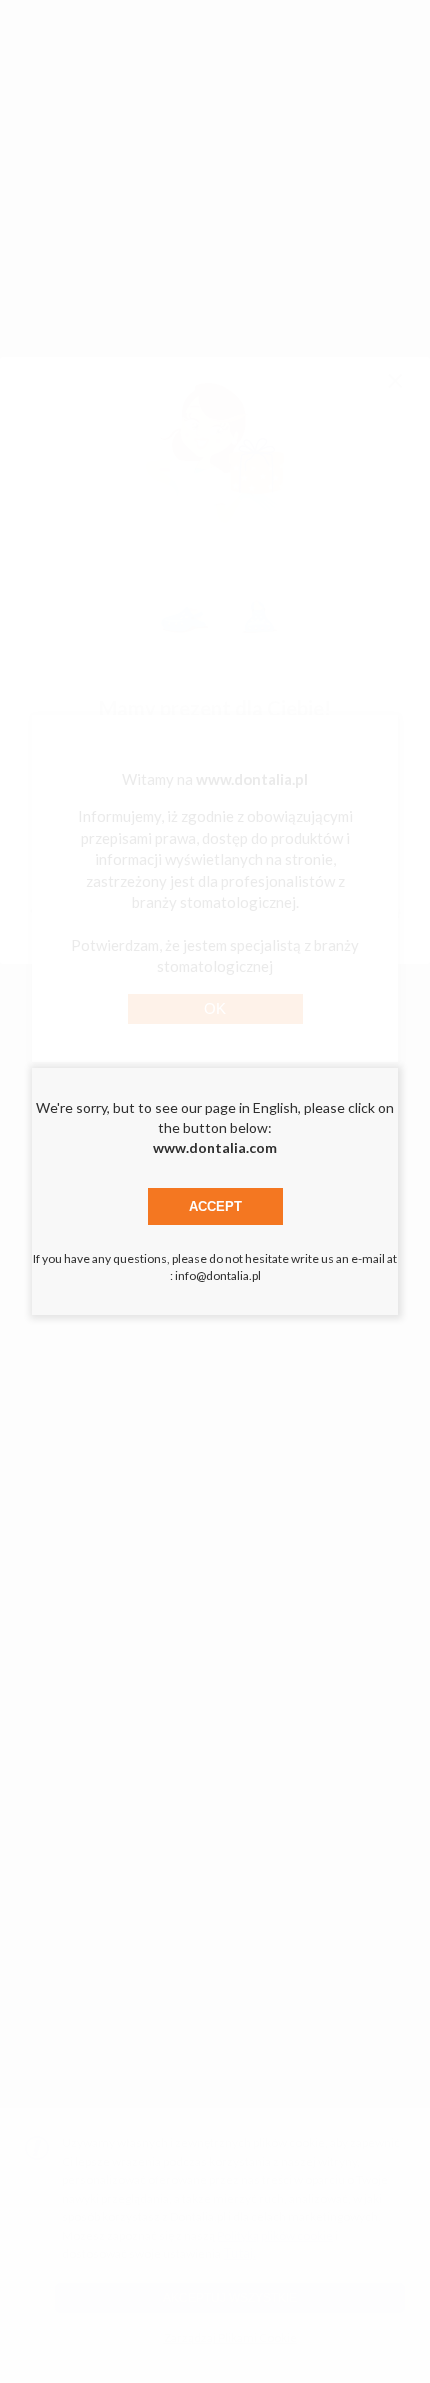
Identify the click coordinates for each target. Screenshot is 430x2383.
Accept (215, 1206)
